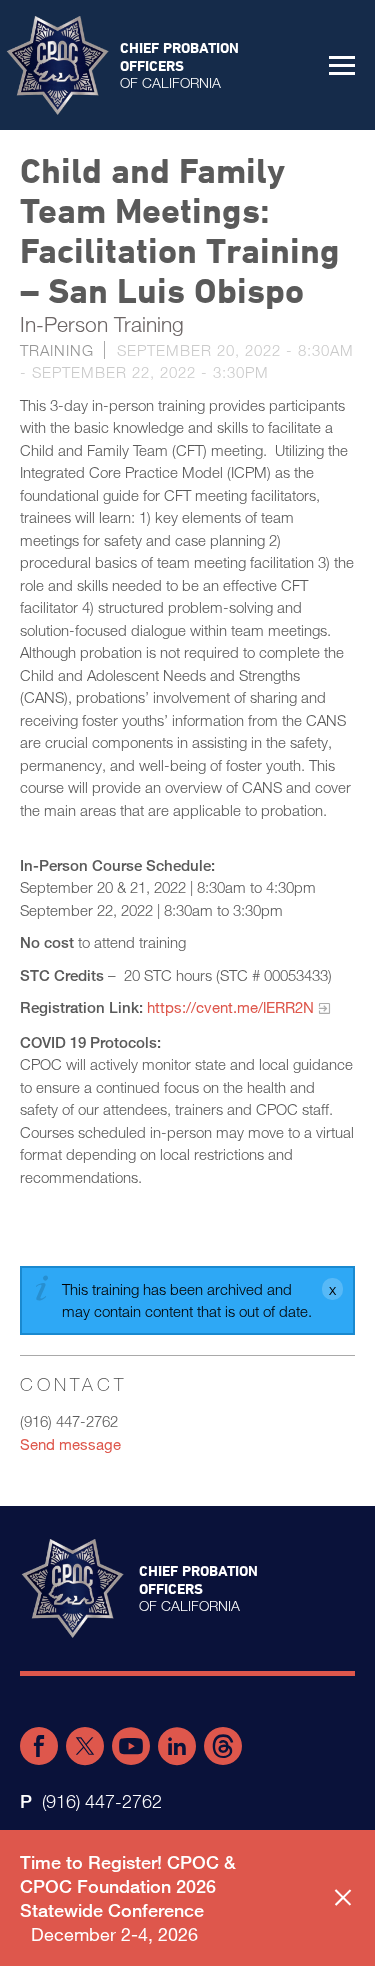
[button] (342, 65)
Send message (70, 1444)
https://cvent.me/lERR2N (230, 1007)
